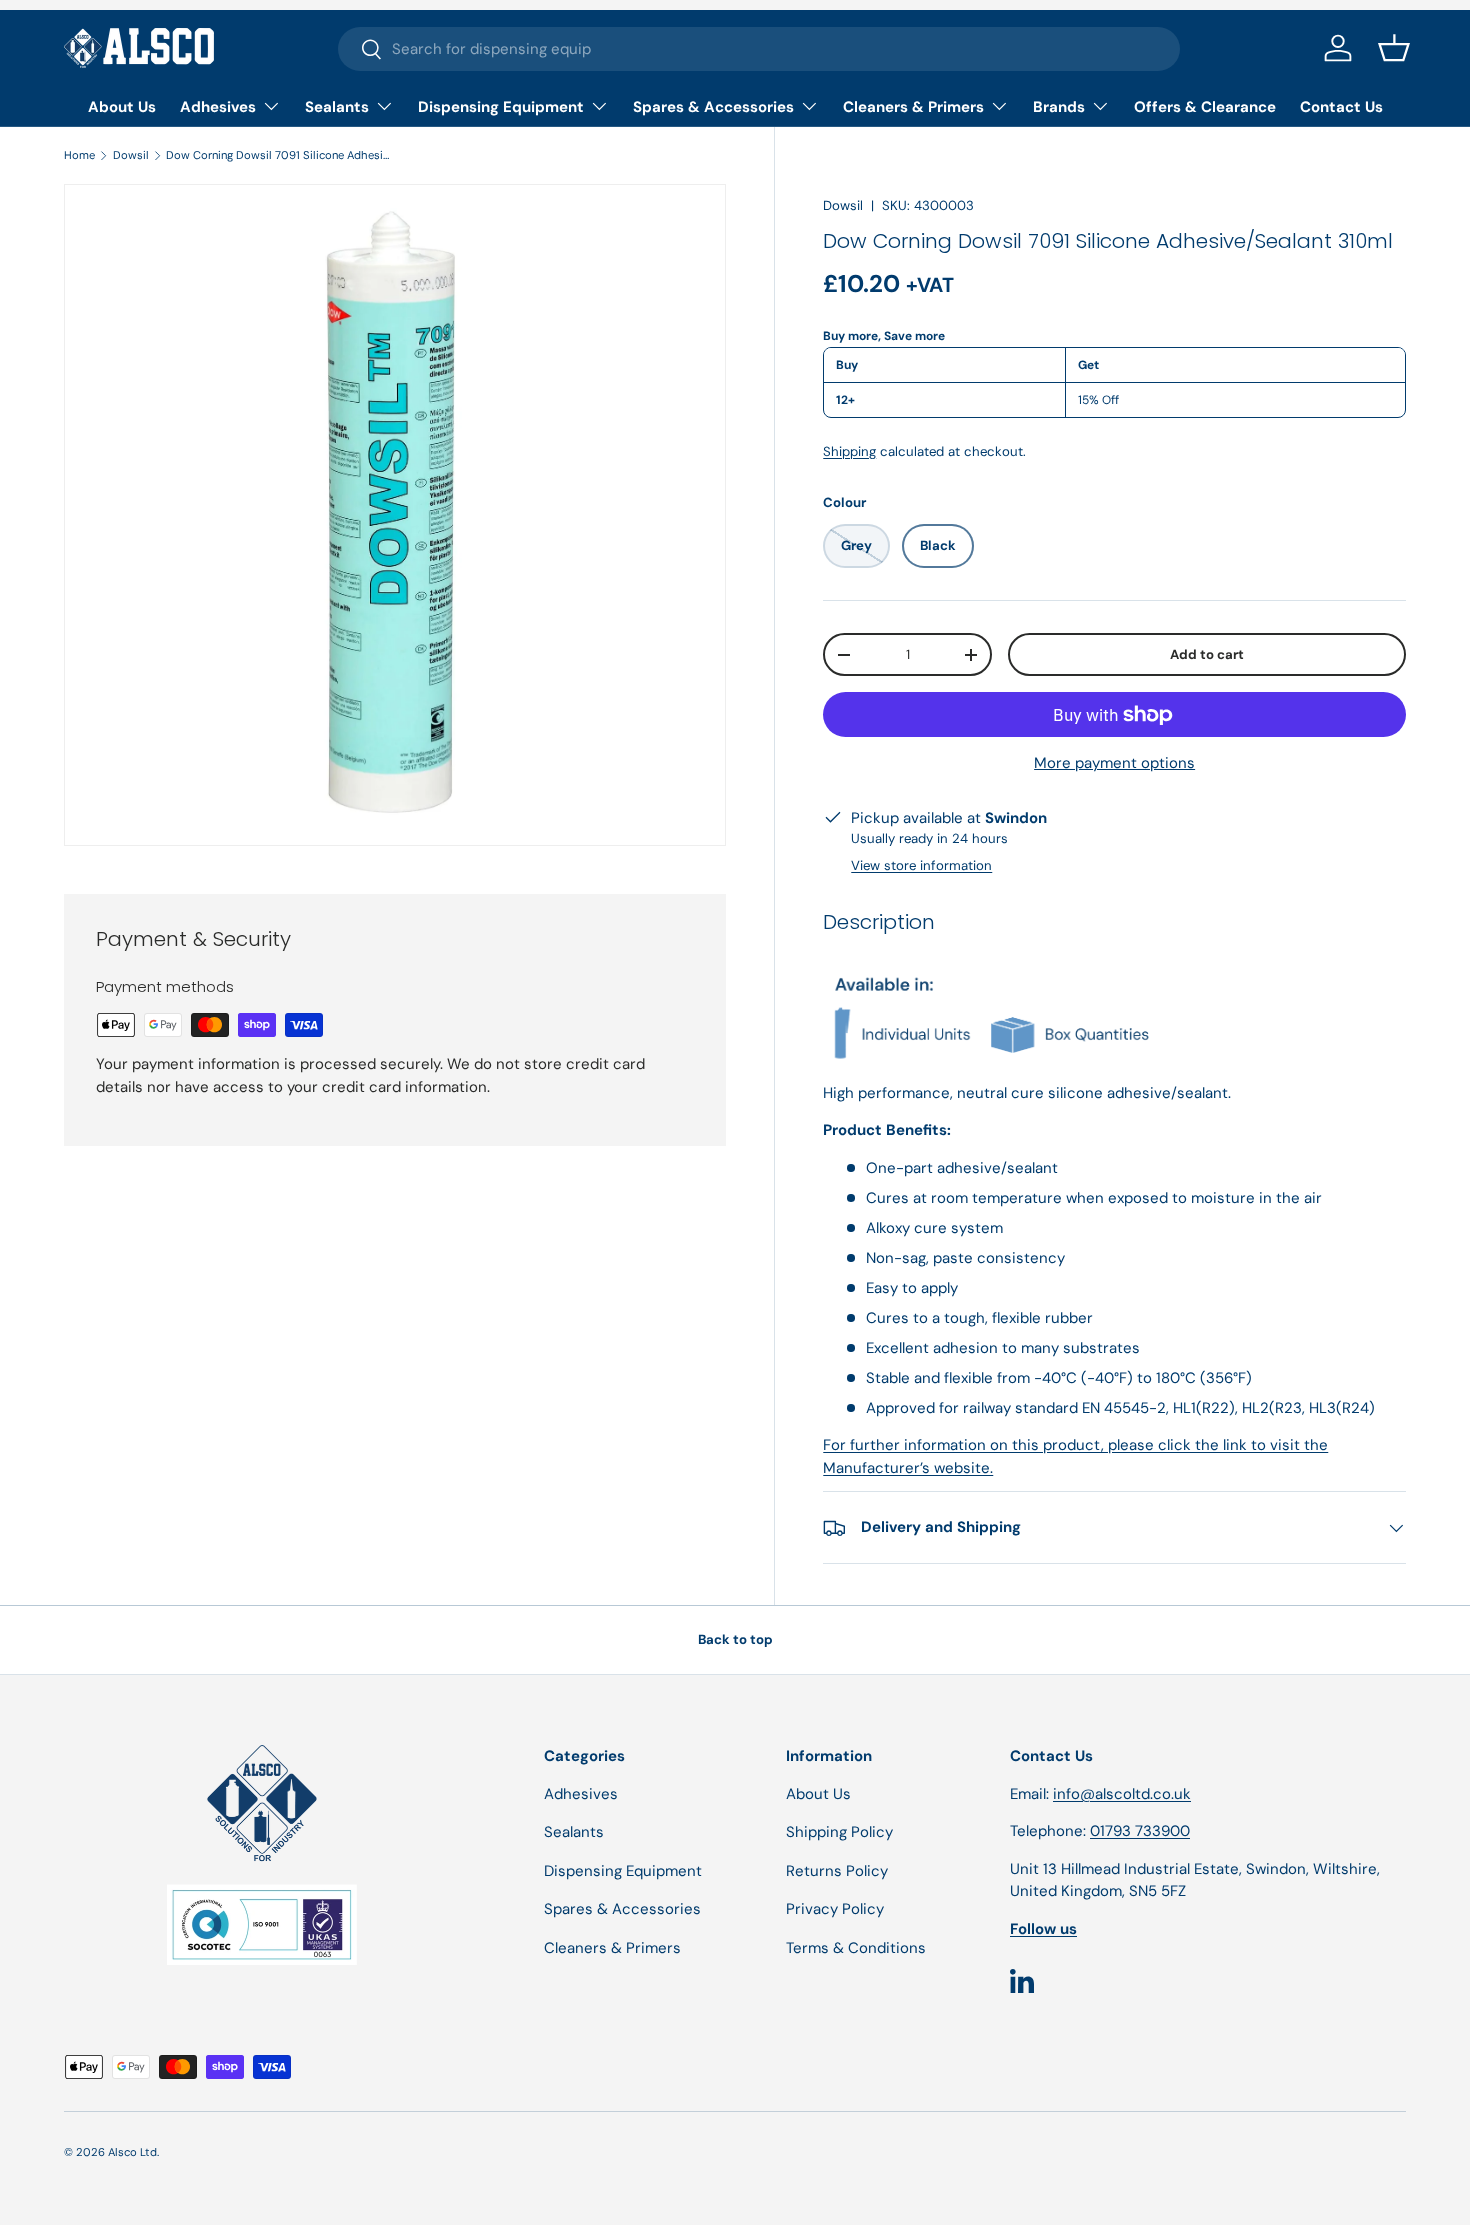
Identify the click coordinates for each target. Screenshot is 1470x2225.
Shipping (849, 451)
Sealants (337, 107)
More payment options (1114, 764)
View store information (921, 865)
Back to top (735, 1639)
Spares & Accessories (713, 107)
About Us (122, 107)
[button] (1394, 48)
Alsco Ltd (132, 2152)
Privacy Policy (835, 1909)
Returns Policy (837, 1871)
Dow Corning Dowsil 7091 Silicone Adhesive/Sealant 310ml (278, 155)
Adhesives (218, 107)
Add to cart (1207, 654)
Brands (1059, 107)
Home (79, 155)
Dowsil (131, 155)
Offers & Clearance (1205, 107)
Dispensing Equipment (501, 107)
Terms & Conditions (856, 1948)
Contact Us (1341, 107)
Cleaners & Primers (913, 107)
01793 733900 (1140, 1831)
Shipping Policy (839, 1832)
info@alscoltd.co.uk (1122, 1794)
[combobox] (759, 49)
